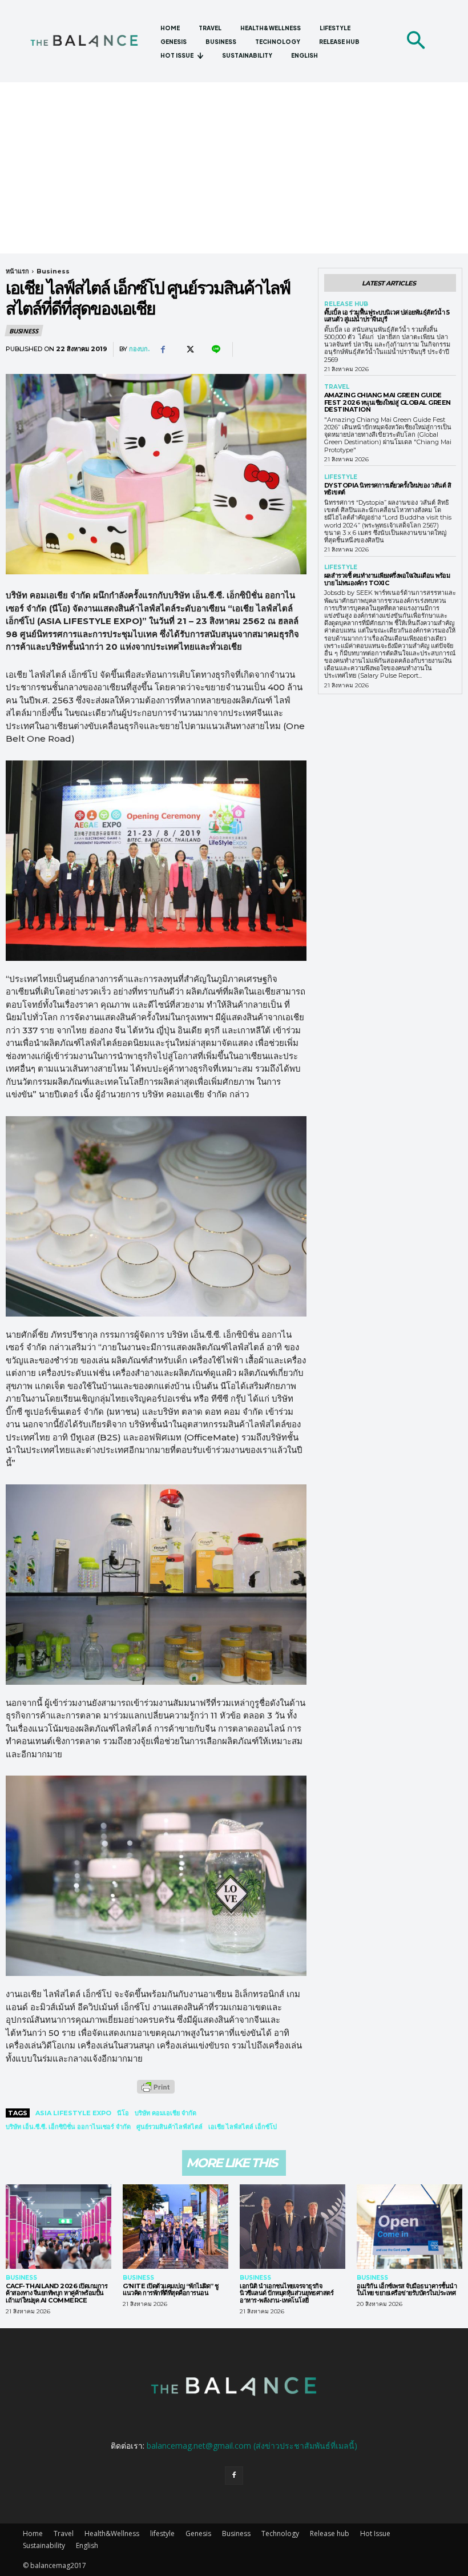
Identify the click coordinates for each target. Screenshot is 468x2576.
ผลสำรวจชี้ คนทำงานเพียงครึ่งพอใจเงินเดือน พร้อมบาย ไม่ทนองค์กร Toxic (387, 579)
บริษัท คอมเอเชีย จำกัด (166, 2113)
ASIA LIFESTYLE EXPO (73, 2113)
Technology (280, 2533)
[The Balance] (90, 41)
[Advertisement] (234, 168)
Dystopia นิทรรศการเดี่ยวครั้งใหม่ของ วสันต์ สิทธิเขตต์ (388, 489)
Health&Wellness (112, 2533)
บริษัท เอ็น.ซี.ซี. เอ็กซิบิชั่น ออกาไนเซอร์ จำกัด (68, 2127)
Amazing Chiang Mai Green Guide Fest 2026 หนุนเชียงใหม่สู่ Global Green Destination (388, 402)
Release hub (346, 304)
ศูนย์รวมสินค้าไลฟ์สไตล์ (170, 2127)
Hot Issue (375, 2533)
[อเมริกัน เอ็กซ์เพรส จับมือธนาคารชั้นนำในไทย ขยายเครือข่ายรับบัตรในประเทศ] (409, 2227)
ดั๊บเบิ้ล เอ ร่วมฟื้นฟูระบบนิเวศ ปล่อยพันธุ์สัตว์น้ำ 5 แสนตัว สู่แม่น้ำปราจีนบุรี (387, 316)
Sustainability (44, 2545)
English (87, 2545)
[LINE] (215, 349)
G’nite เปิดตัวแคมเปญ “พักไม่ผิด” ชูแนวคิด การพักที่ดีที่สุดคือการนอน (171, 2290)
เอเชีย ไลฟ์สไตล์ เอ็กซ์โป (243, 2127)
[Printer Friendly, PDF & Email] (156, 2093)
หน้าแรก (17, 271)
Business (53, 271)
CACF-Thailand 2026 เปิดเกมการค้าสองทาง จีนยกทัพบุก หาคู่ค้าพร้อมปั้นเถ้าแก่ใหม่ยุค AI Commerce (57, 2293)
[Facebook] (163, 349)
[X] (189, 349)
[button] (415, 41)
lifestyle (341, 477)
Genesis (198, 2533)
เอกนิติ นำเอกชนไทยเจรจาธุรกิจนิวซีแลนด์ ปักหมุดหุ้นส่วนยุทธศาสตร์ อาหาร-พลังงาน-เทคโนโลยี (287, 2293)
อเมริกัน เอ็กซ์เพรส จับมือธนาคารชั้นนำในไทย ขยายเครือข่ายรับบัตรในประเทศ (407, 2290)
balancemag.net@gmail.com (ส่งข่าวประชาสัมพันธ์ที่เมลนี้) (252, 2446)
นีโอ (123, 2113)
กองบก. (139, 349)
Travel (337, 387)
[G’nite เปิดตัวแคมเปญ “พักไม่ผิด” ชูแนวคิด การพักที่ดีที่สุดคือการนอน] (175, 2227)
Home (33, 2533)
